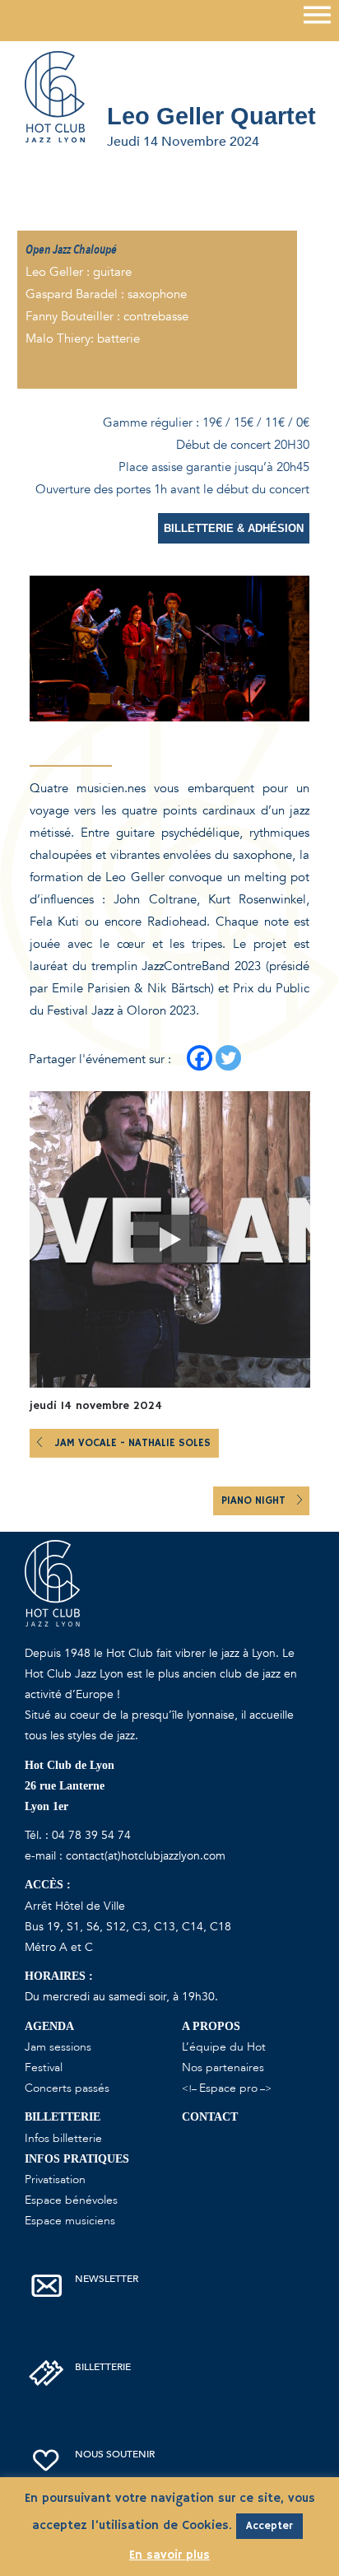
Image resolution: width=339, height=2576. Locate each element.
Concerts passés (67, 2088)
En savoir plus (169, 2555)
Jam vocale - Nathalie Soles (132, 1443)
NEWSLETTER (107, 2279)
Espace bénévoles (71, 2200)
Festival (44, 2067)
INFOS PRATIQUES (77, 2159)
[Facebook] (200, 1058)
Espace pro (228, 2088)
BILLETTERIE (103, 2367)
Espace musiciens (70, 2221)
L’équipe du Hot (224, 2047)
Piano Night (255, 1501)
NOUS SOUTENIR (115, 2454)
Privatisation (55, 2179)
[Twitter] (228, 1058)
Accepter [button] (269, 2526)
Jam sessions (58, 2047)
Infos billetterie (63, 2138)
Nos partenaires (223, 2067)
